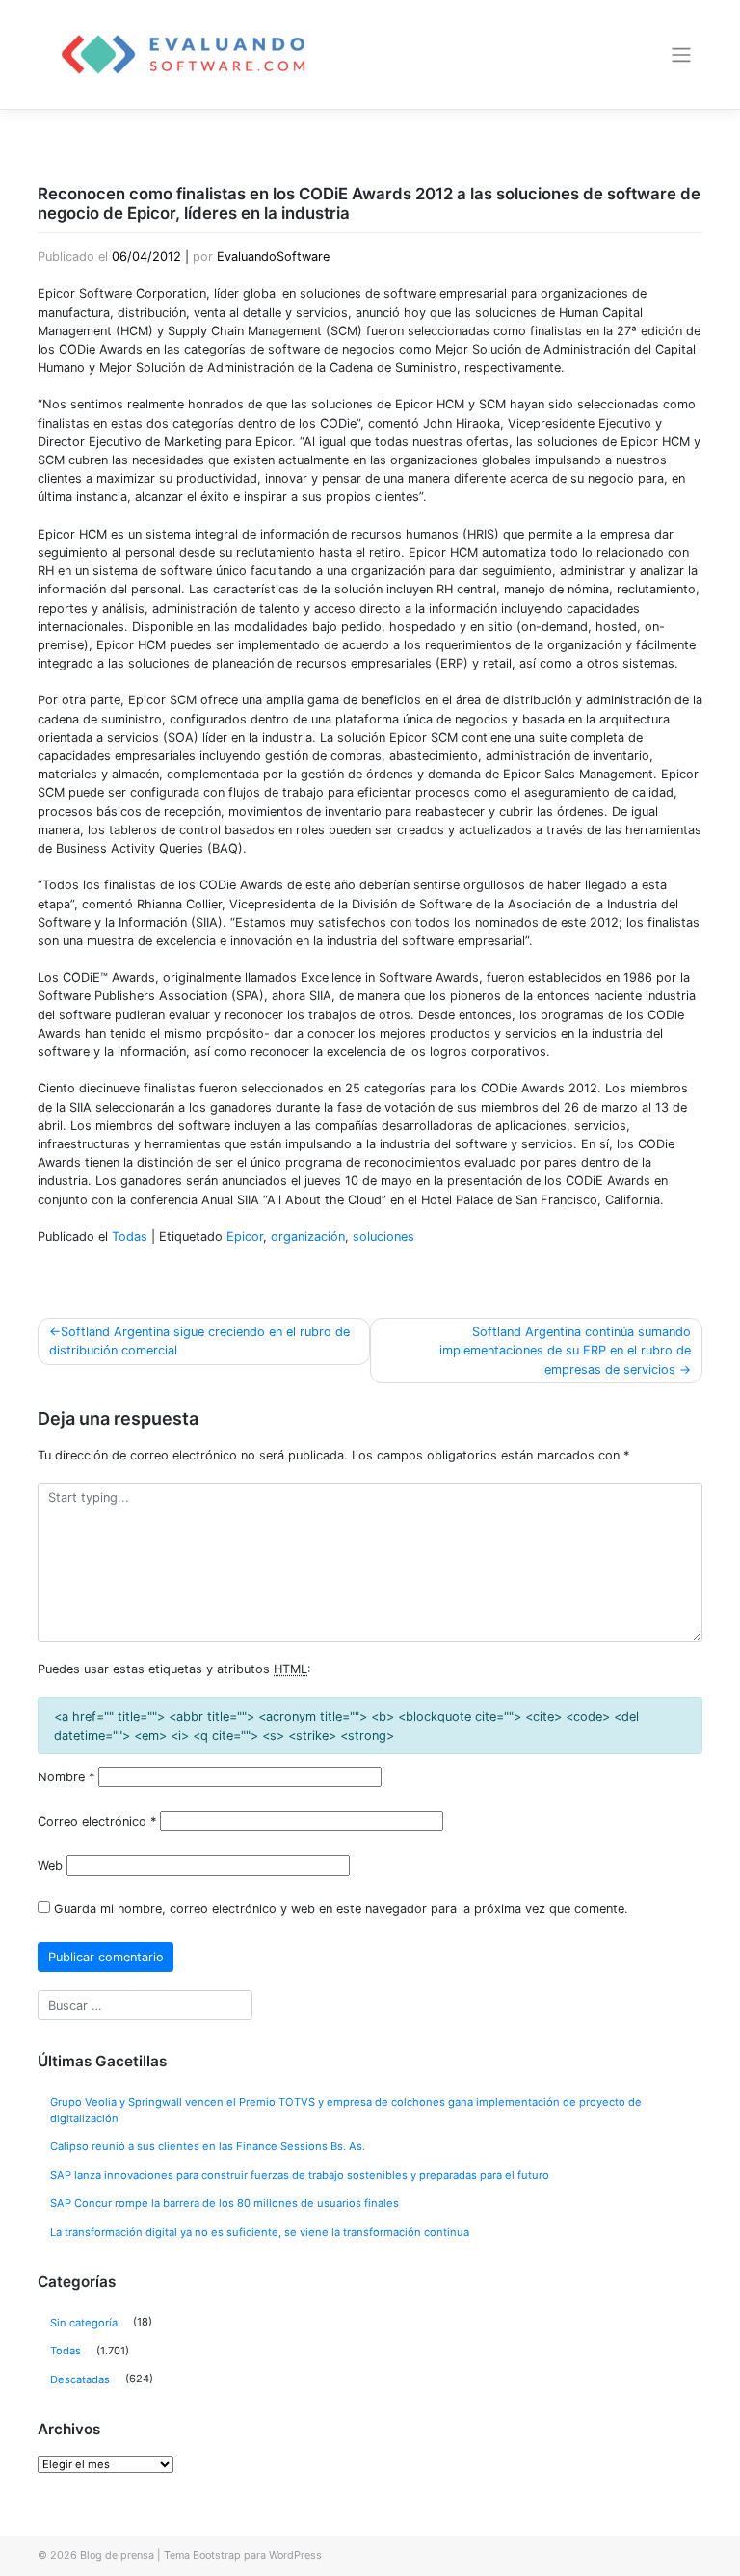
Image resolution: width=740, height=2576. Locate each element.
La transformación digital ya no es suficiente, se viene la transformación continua (260, 2232)
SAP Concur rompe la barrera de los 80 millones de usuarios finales (225, 2203)
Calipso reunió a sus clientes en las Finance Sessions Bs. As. (208, 2146)
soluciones (383, 1236)
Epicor (245, 1236)
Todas (130, 1236)
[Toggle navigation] (682, 55)
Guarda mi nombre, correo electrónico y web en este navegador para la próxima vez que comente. (341, 1909)
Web (50, 1866)
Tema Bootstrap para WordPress (243, 2555)
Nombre (66, 1777)
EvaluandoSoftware (273, 257)
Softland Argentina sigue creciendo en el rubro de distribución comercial (199, 1341)
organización (308, 1236)
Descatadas (80, 2379)
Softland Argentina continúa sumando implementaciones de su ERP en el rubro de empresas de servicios (565, 1350)
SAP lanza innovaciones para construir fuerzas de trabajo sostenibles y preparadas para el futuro (300, 2175)
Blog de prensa (117, 2555)
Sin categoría (84, 2323)
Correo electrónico (97, 1821)
